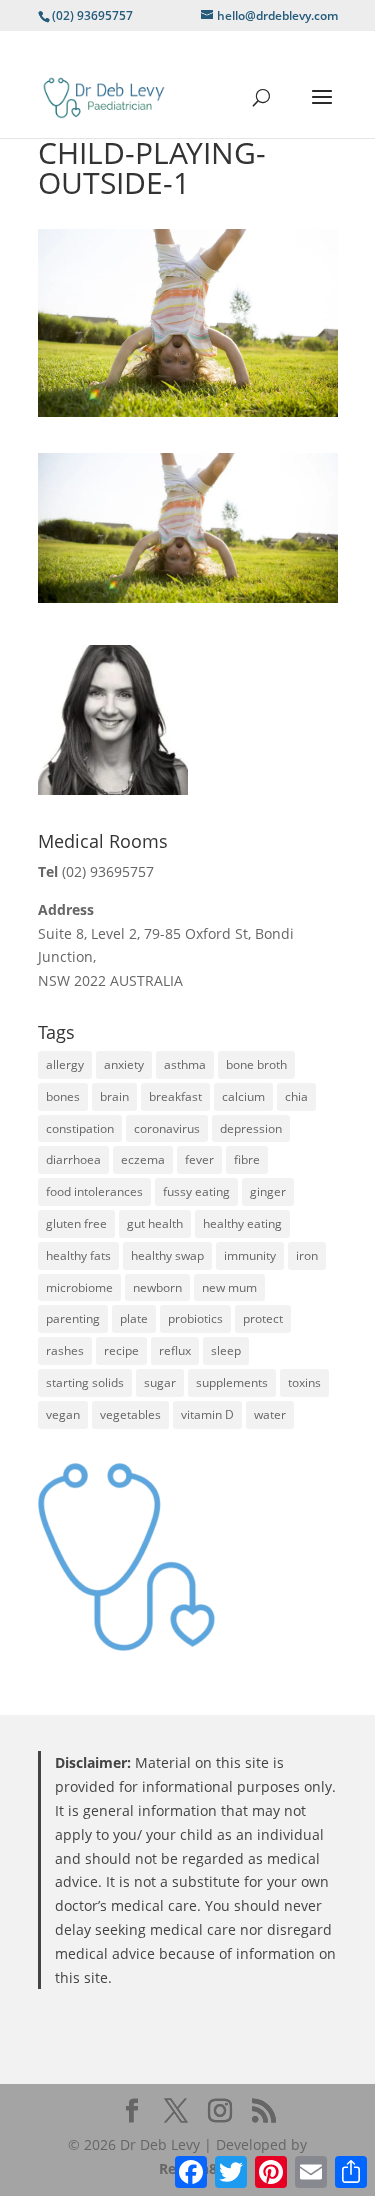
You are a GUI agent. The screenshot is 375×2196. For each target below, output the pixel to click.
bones (63, 1096)
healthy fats (78, 1255)
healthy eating (242, 1223)
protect (263, 1318)
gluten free (76, 1223)
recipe (121, 1350)
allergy (65, 1064)
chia (296, 1096)
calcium (243, 1096)
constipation (80, 1128)
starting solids (85, 1382)
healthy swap (167, 1255)
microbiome (79, 1287)
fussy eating (196, 1191)
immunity (250, 1255)
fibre (247, 1159)
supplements (232, 1382)
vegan (63, 1414)
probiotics (195, 1318)
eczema (143, 1159)
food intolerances (94, 1191)
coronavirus (167, 1128)
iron (307, 1255)
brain (114, 1096)
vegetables (130, 1414)
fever (199, 1159)
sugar (160, 1382)
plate (134, 1318)
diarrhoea (73, 1159)
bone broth (256, 1064)
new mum (229, 1287)
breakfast (175, 1096)
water (270, 1414)
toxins (304, 1382)
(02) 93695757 (108, 871)
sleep (226, 1350)
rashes (65, 1350)
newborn (157, 1287)
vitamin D (207, 1414)
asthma (185, 1064)
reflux (175, 1350)
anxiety (124, 1064)
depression (251, 1128)
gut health (155, 1223)
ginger (268, 1191)
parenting (73, 1318)
